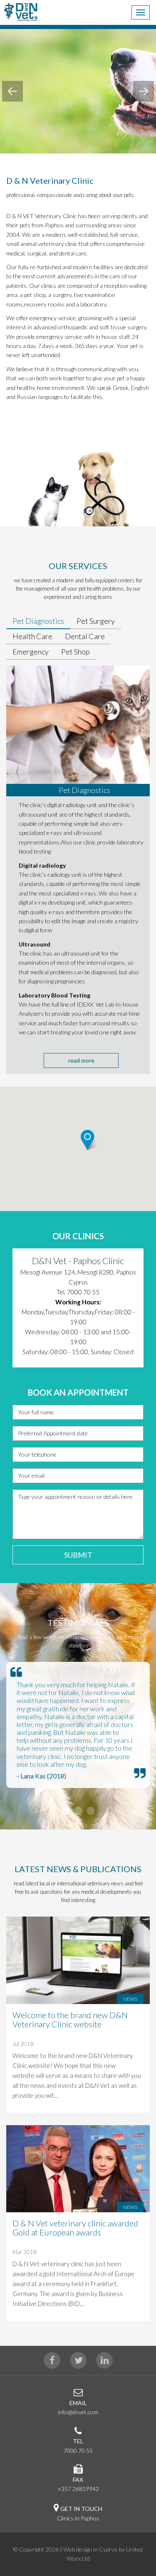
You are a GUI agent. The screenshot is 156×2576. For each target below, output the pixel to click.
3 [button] (91, 1811)
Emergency (31, 652)
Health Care (32, 636)
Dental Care (85, 636)
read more (81, 1060)
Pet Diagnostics (38, 621)
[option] (78, 1308)
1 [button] (66, 1811)
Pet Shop (76, 652)
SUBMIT (78, 1555)
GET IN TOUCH (81, 2509)
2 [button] (78, 1811)
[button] (98, 1154)
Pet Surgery (96, 621)
